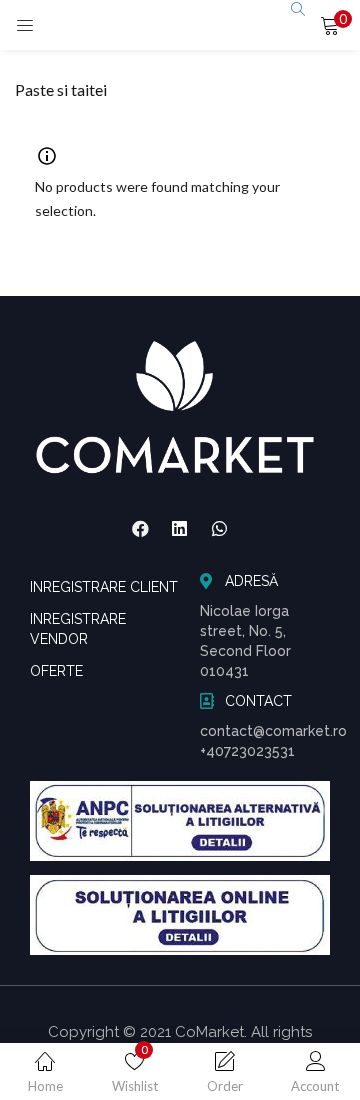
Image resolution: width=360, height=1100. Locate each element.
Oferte (56, 671)
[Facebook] (140, 529)
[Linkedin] (180, 529)
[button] (330, 25)
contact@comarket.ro (273, 731)
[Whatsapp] (220, 529)
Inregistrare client (104, 587)
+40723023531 (247, 751)
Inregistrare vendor (78, 629)
